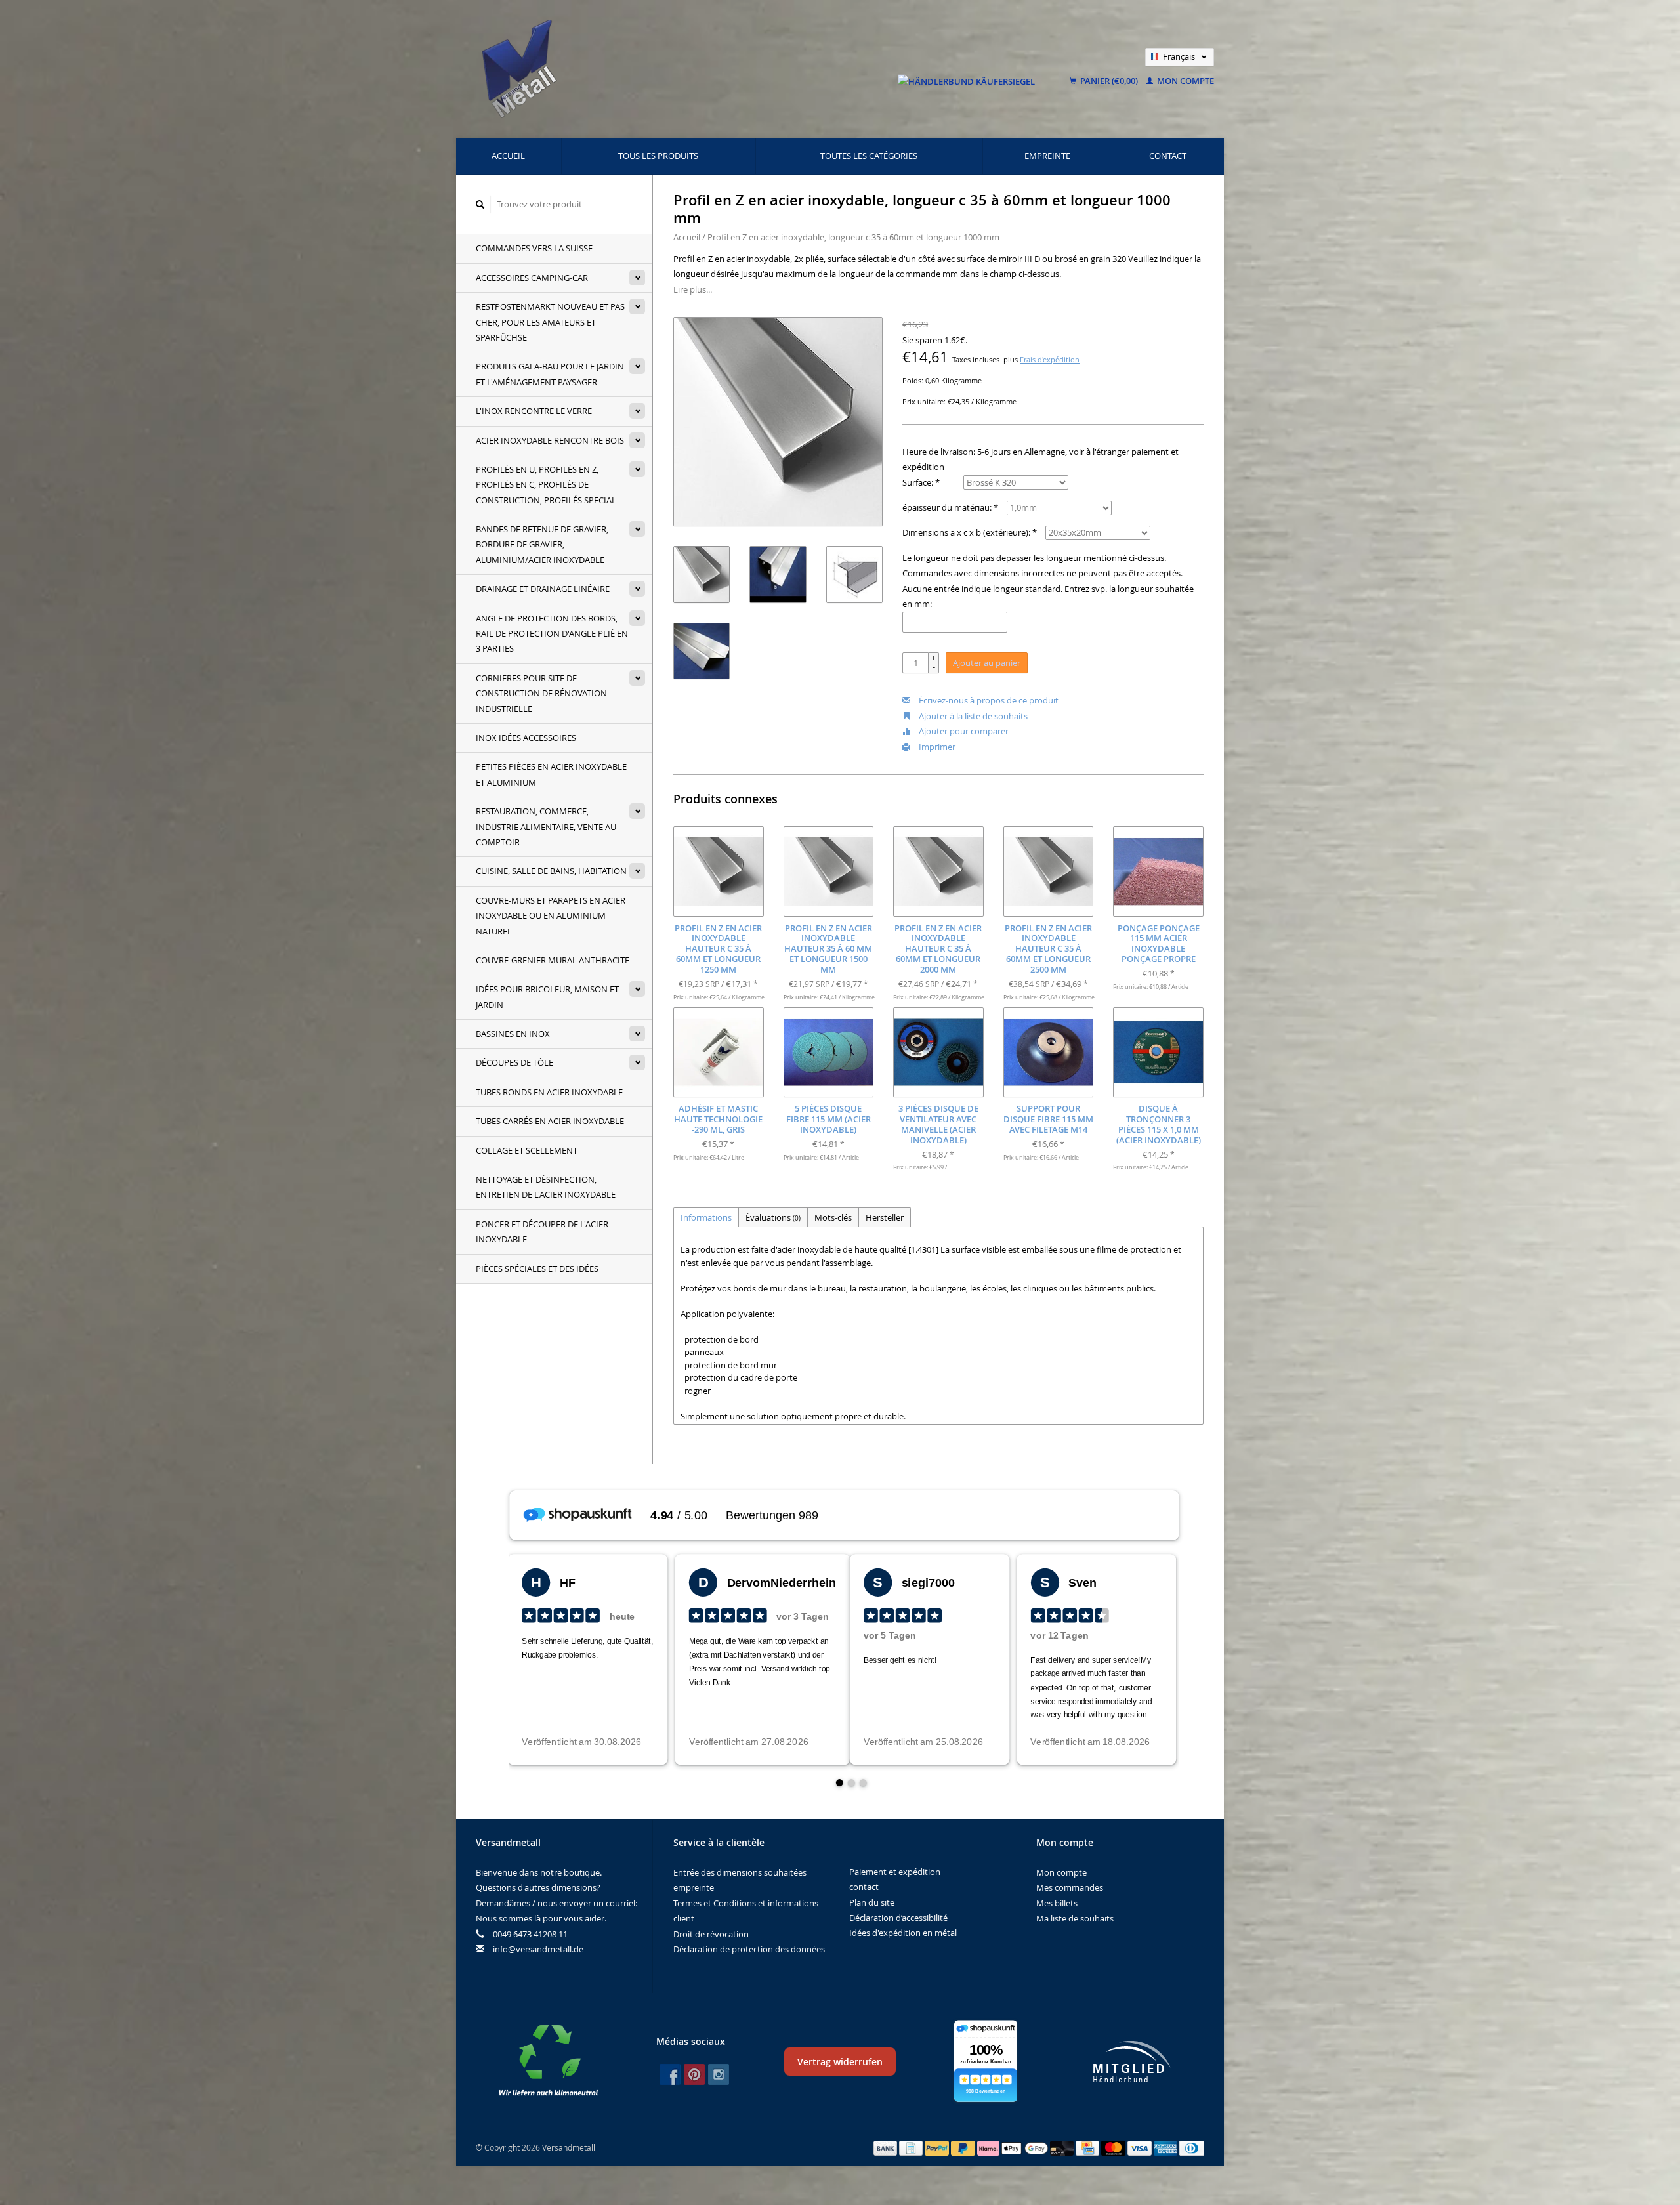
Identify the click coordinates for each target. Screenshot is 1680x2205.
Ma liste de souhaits (1075, 1918)
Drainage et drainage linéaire (543, 589)
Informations (706, 1217)
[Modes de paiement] (887, 2147)
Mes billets (1057, 1903)
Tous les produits (658, 156)
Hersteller (885, 1217)
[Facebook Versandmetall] (670, 2074)
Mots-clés (833, 1217)
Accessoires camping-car (532, 278)
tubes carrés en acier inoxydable (550, 1121)
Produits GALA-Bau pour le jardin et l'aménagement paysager (550, 374)
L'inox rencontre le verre (534, 411)
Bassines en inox (513, 1034)
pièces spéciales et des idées (537, 1269)
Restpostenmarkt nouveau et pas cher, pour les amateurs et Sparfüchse (550, 322)
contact (1168, 156)
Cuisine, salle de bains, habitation (551, 871)
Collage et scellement (527, 1150)
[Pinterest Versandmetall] (694, 2074)
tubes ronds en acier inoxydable (549, 1092)
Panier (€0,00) (1109, 81)
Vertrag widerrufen (840, 2062)
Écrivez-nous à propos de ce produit (988, 700)
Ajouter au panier (987, 663)
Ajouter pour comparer (963, 731)
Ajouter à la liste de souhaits (972, 716)
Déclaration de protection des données (749, 1949)
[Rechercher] (480, 204)
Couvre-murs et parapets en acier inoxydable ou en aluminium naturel (551, 916)
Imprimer (936, 747)
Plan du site (872, 1902)
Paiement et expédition (895, 1872)
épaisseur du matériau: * (950, 507)
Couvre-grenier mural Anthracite (553, 960)
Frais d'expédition (1050, 360)
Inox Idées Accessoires (526, 738)
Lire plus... (693, 289)
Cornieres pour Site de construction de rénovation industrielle (541, 693)
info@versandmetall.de (538, 1949)
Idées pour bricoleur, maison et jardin (547, 997)
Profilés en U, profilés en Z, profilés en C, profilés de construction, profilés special (546, 485)
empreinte (1047, 156)
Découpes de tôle (514, 1062)
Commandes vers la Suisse (534, 248)
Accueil (508, 156)
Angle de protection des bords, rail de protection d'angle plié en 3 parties (552, 634)
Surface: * (921, 482)
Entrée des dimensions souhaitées (740, 1872)
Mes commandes (1070, 1887)
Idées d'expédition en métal (903, 1933)
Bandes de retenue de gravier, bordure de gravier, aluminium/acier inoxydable (542, 544)
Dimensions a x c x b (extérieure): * (970, 532)
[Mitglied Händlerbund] (1132, 2062)
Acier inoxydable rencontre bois (550, 440)
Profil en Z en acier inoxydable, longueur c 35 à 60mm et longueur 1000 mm (853, 237)
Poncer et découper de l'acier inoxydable (542, 1231)
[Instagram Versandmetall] (719, 2074)
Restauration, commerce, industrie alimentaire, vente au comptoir (546, 827)
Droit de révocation (711, 1934)
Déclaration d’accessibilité (898, 1918)
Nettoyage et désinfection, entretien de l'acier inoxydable (546, 1187)
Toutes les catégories (869, 156)
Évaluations (773, 1217)
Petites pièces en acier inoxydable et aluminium (551, 774)
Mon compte (1185, 81)
